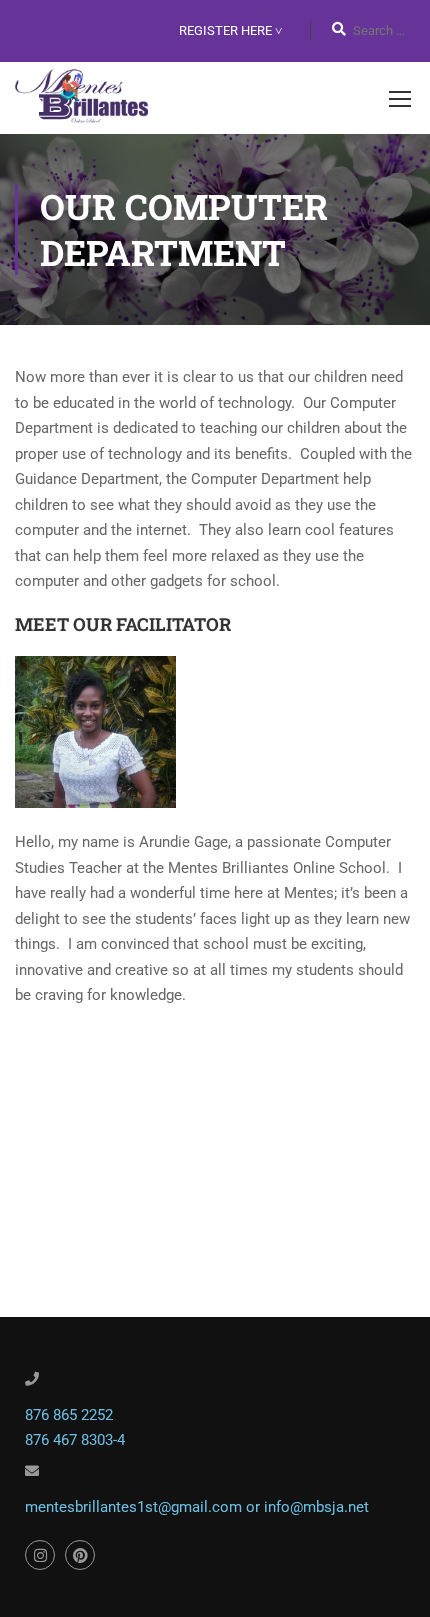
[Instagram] (40, 1555)
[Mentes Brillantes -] (81, 98)
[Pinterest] (80, 1555)
